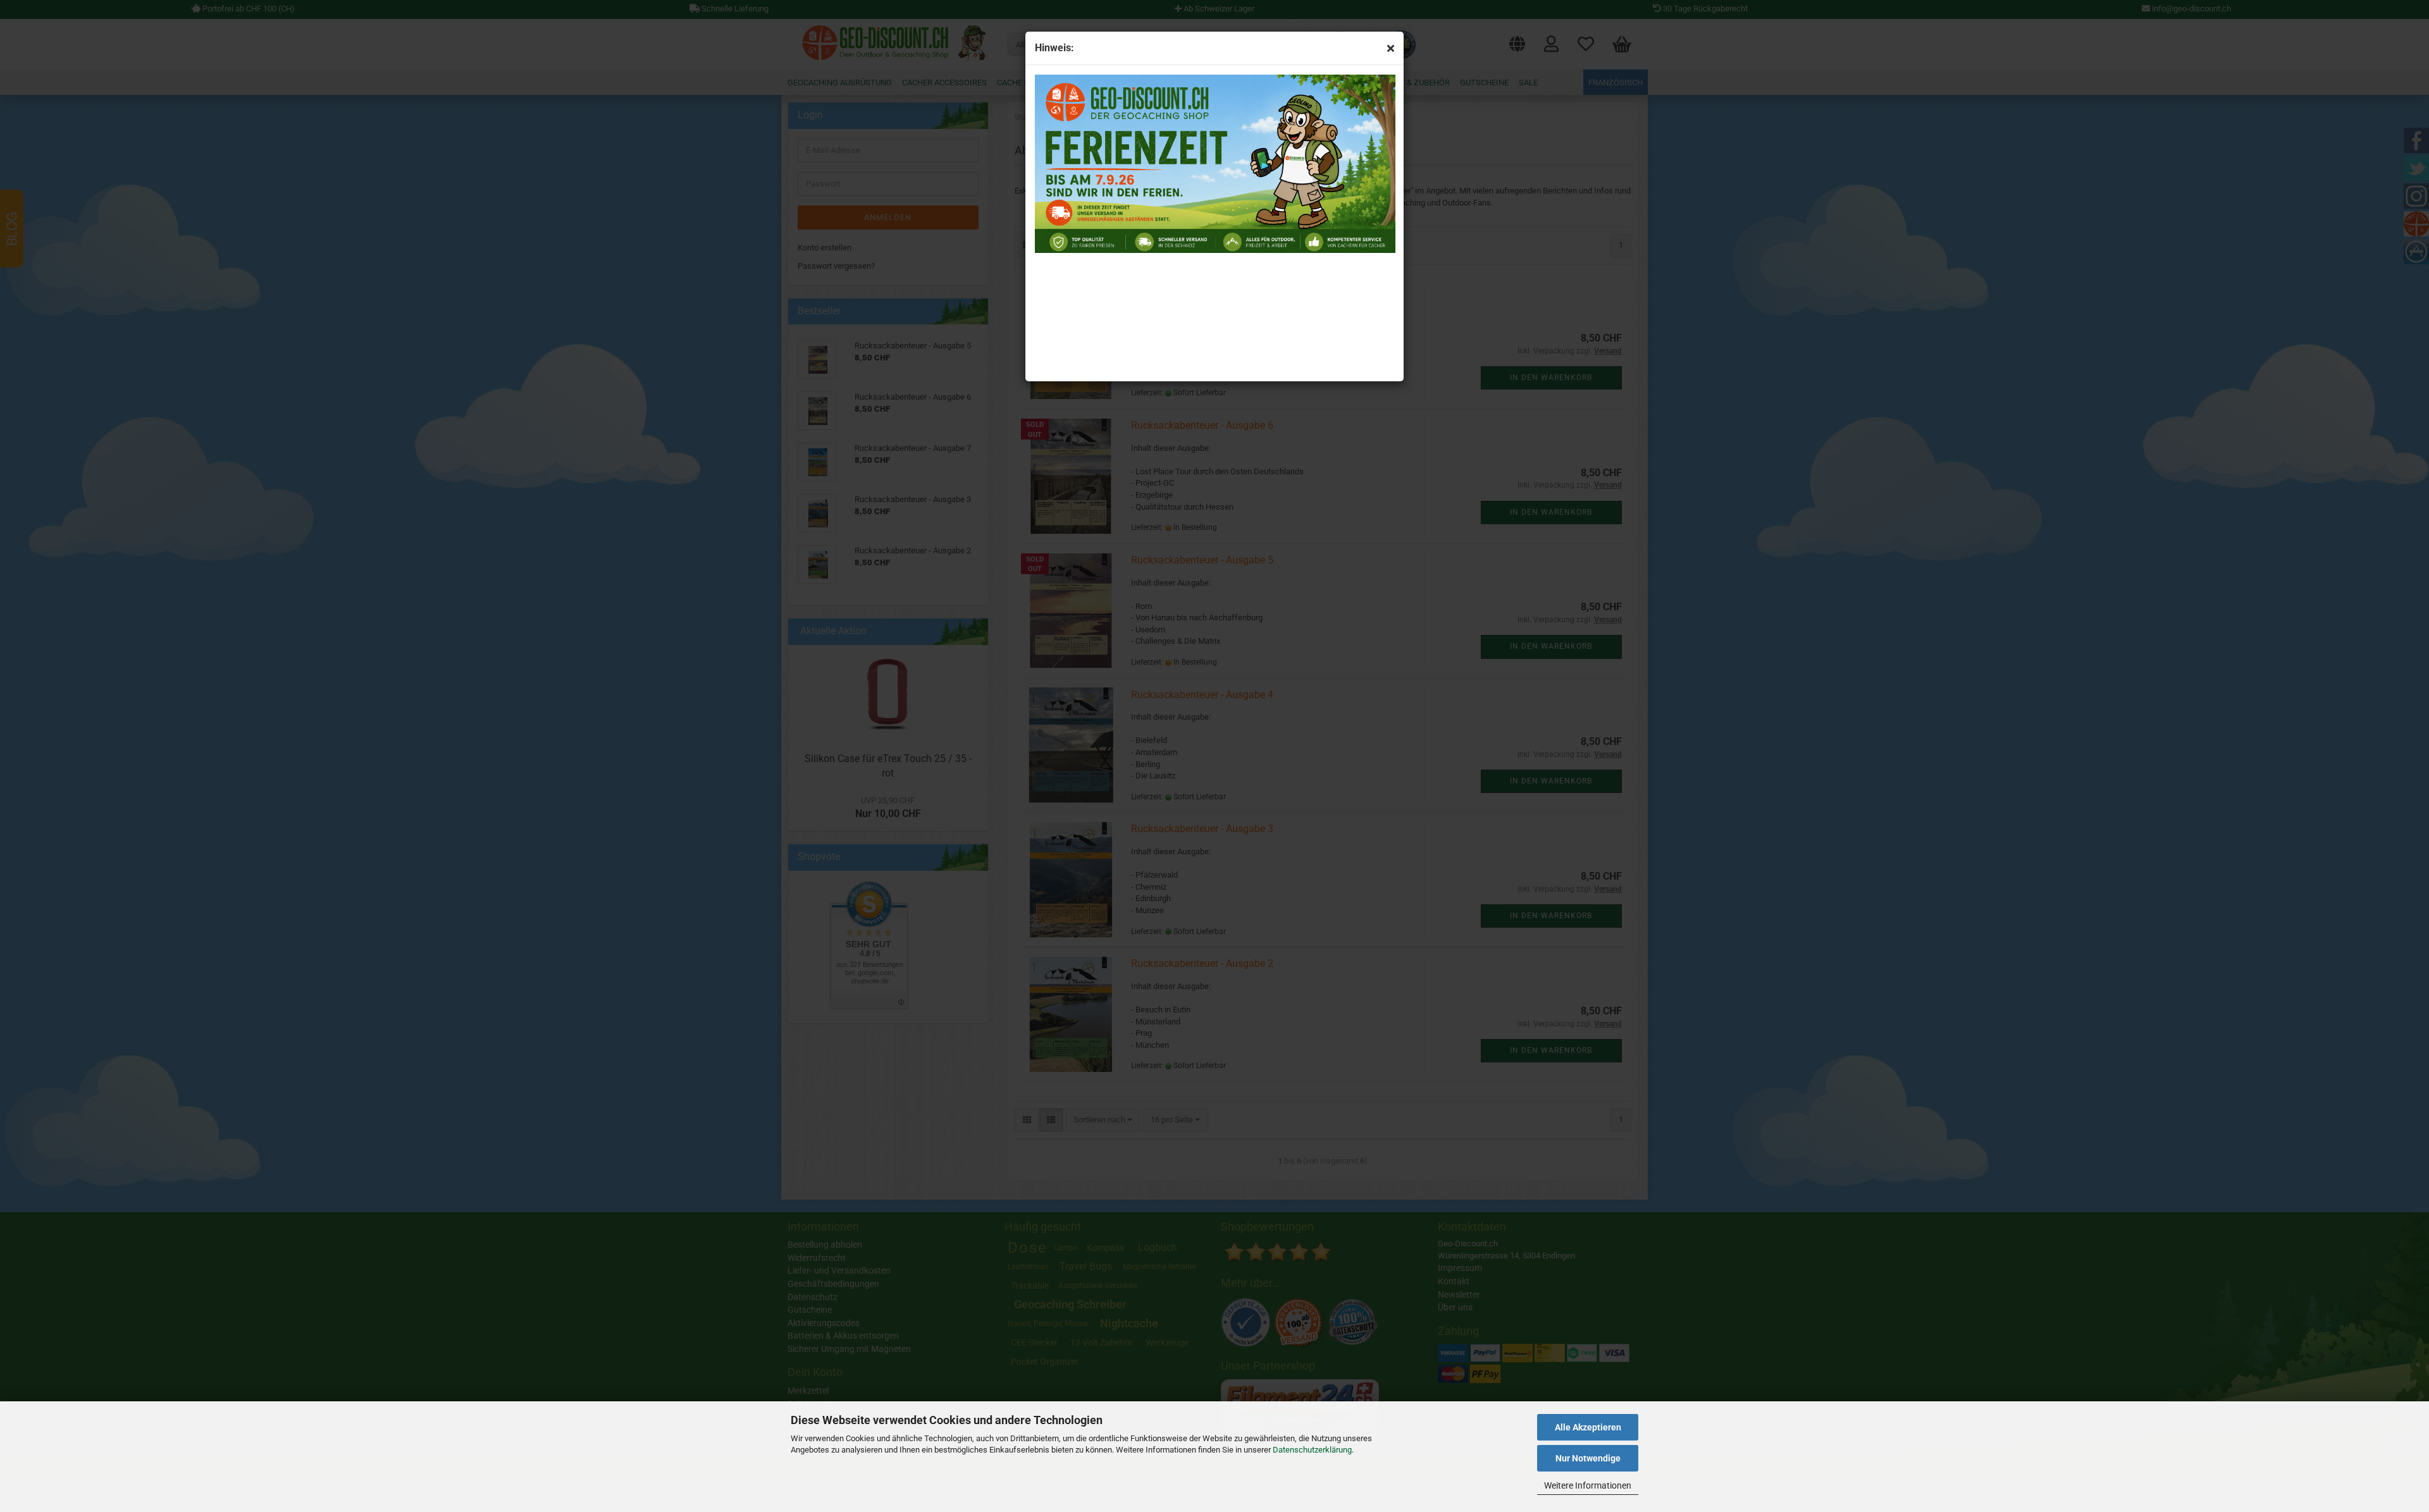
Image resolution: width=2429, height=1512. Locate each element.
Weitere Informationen (1588, 1485)
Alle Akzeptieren (1588, 1427)
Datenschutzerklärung (1312, 1450)
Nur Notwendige (1588, 1458)
